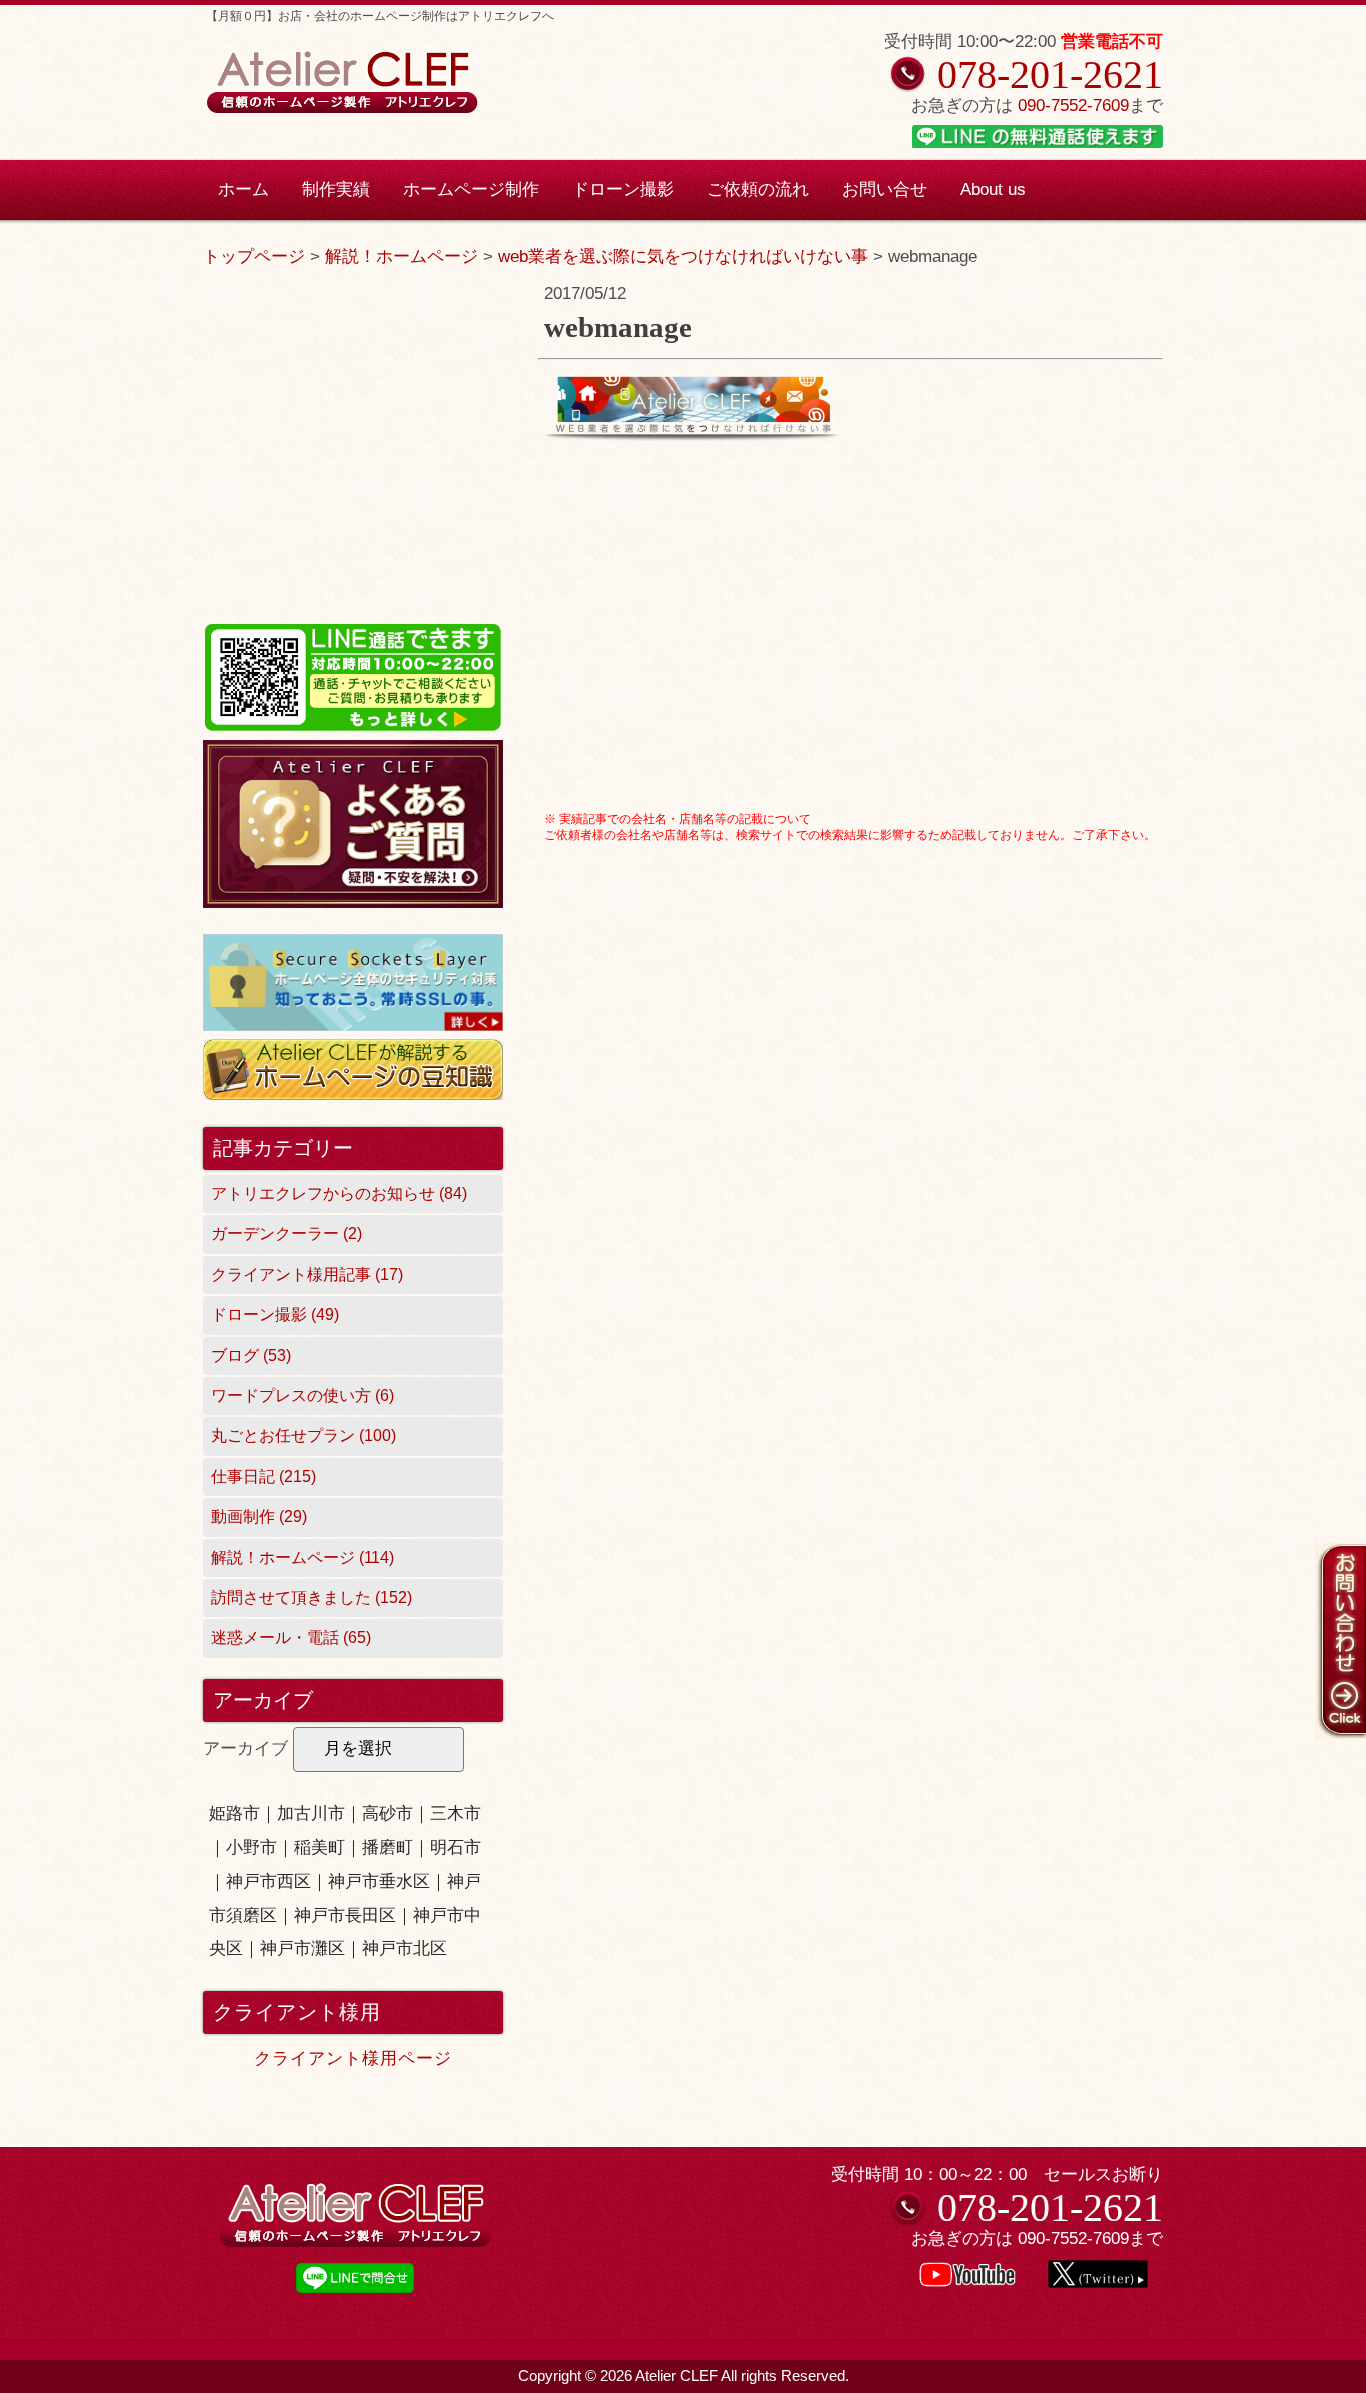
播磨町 (387, 1847)
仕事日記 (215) (263, 1476)
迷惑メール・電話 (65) (291, 1637)
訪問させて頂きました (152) (311, 1597)
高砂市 (387, 1813)
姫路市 (234, 1813)
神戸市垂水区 (379, 1881)
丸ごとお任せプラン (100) (303, 1435)
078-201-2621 (1050, 74)
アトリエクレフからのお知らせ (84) (339, 1193)
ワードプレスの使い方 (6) (302, 1395)
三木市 (455, 1813)
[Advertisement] (850, 665)
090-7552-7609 (1073, 105)
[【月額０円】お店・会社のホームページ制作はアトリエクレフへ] (341, 110)
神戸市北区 (404, 1948)
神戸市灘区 (302, 1948)
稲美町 (319, 1847)
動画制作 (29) (259, 1516)
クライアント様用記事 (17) (307, 1274)
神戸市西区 (268, 1881)
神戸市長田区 (345, 1915)
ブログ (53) (251, 1355)
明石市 (455, 1847)
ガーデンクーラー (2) (286, 1233)
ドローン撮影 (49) (275, 1314)
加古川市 (311, 1813)
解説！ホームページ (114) (302, 1557)
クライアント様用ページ (353, 2058)
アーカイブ (245, 1748)
